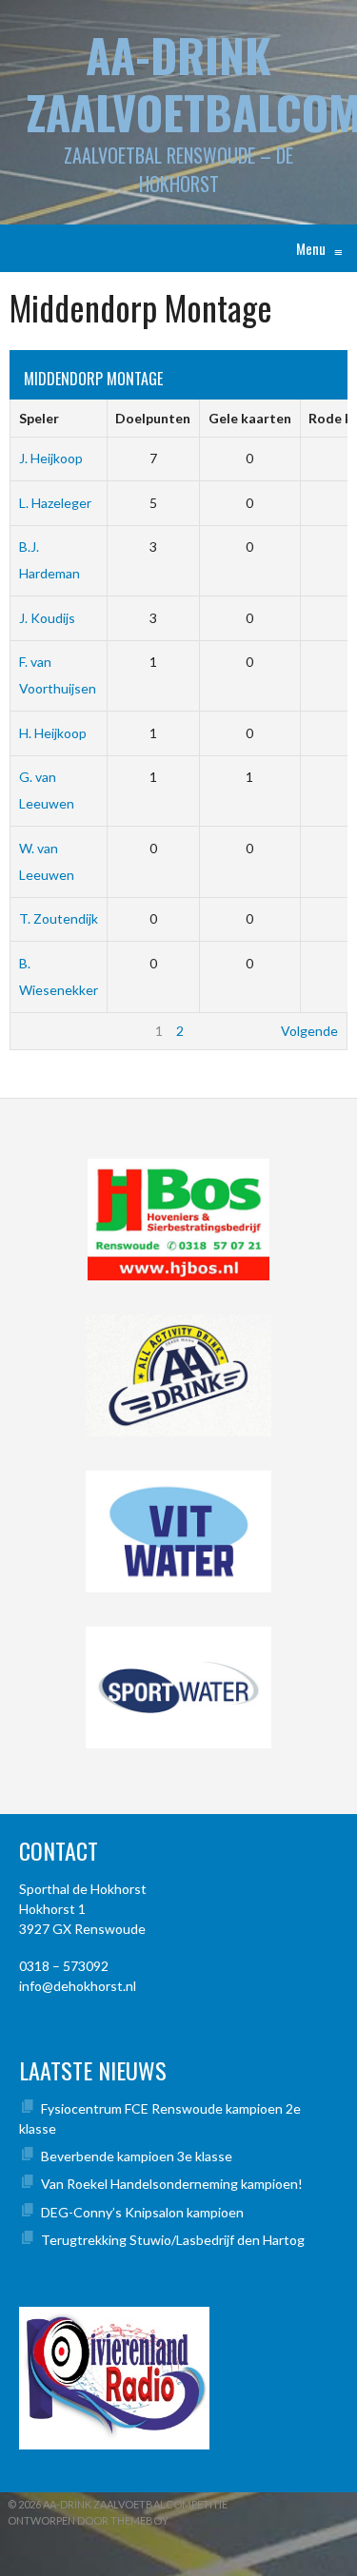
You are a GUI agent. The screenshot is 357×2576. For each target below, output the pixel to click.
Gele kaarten (250, 418)
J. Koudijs (47, 618)
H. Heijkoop (53, 733)
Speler (39, 418)
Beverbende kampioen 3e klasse (137, 2156)
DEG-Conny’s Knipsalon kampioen (142, 2212)
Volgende (309, 1031)
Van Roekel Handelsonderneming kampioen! (172, 2184)
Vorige (39, 1031)
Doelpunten (153, 418)
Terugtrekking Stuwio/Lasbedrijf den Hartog (173, 2240)
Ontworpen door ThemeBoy (88, 2520)
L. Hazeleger (55, 503)
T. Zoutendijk (59, 918)
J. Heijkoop (51, 458)
